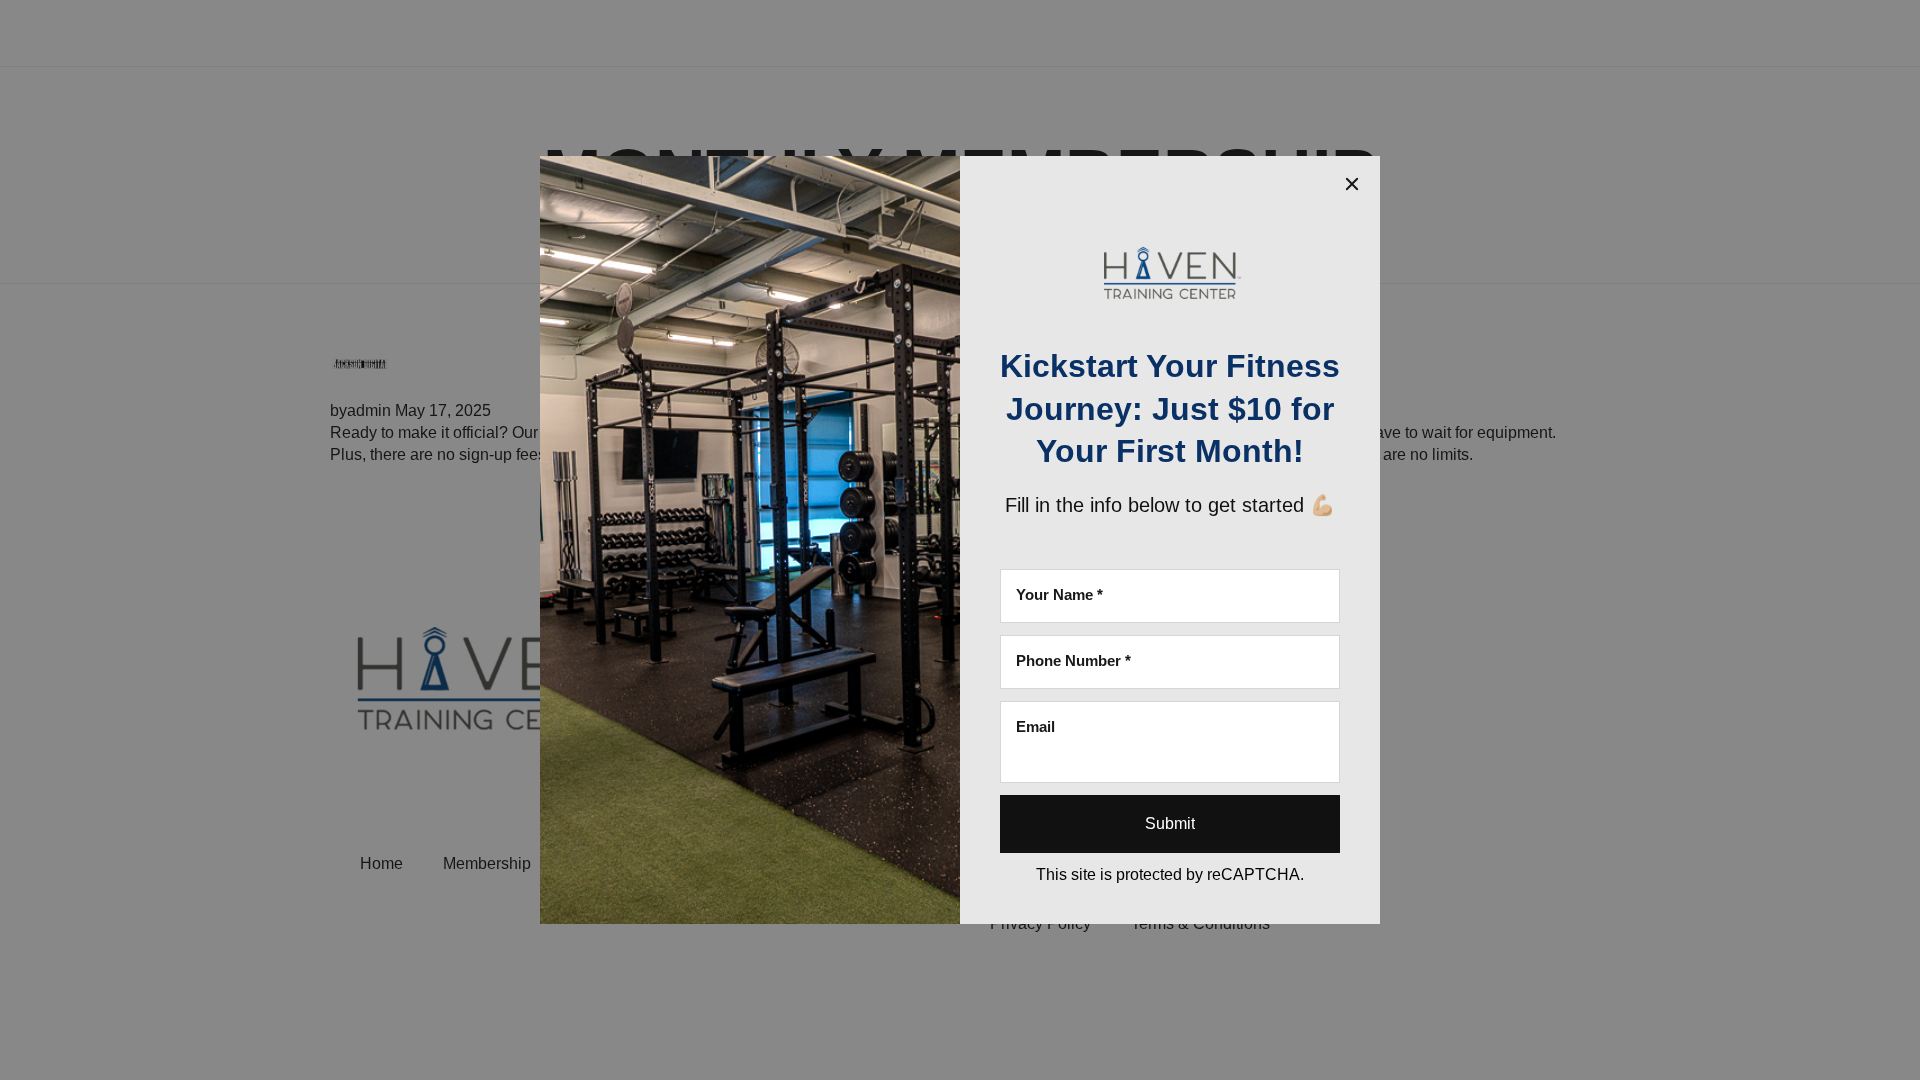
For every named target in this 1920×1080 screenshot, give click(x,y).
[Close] (1352, 184)
